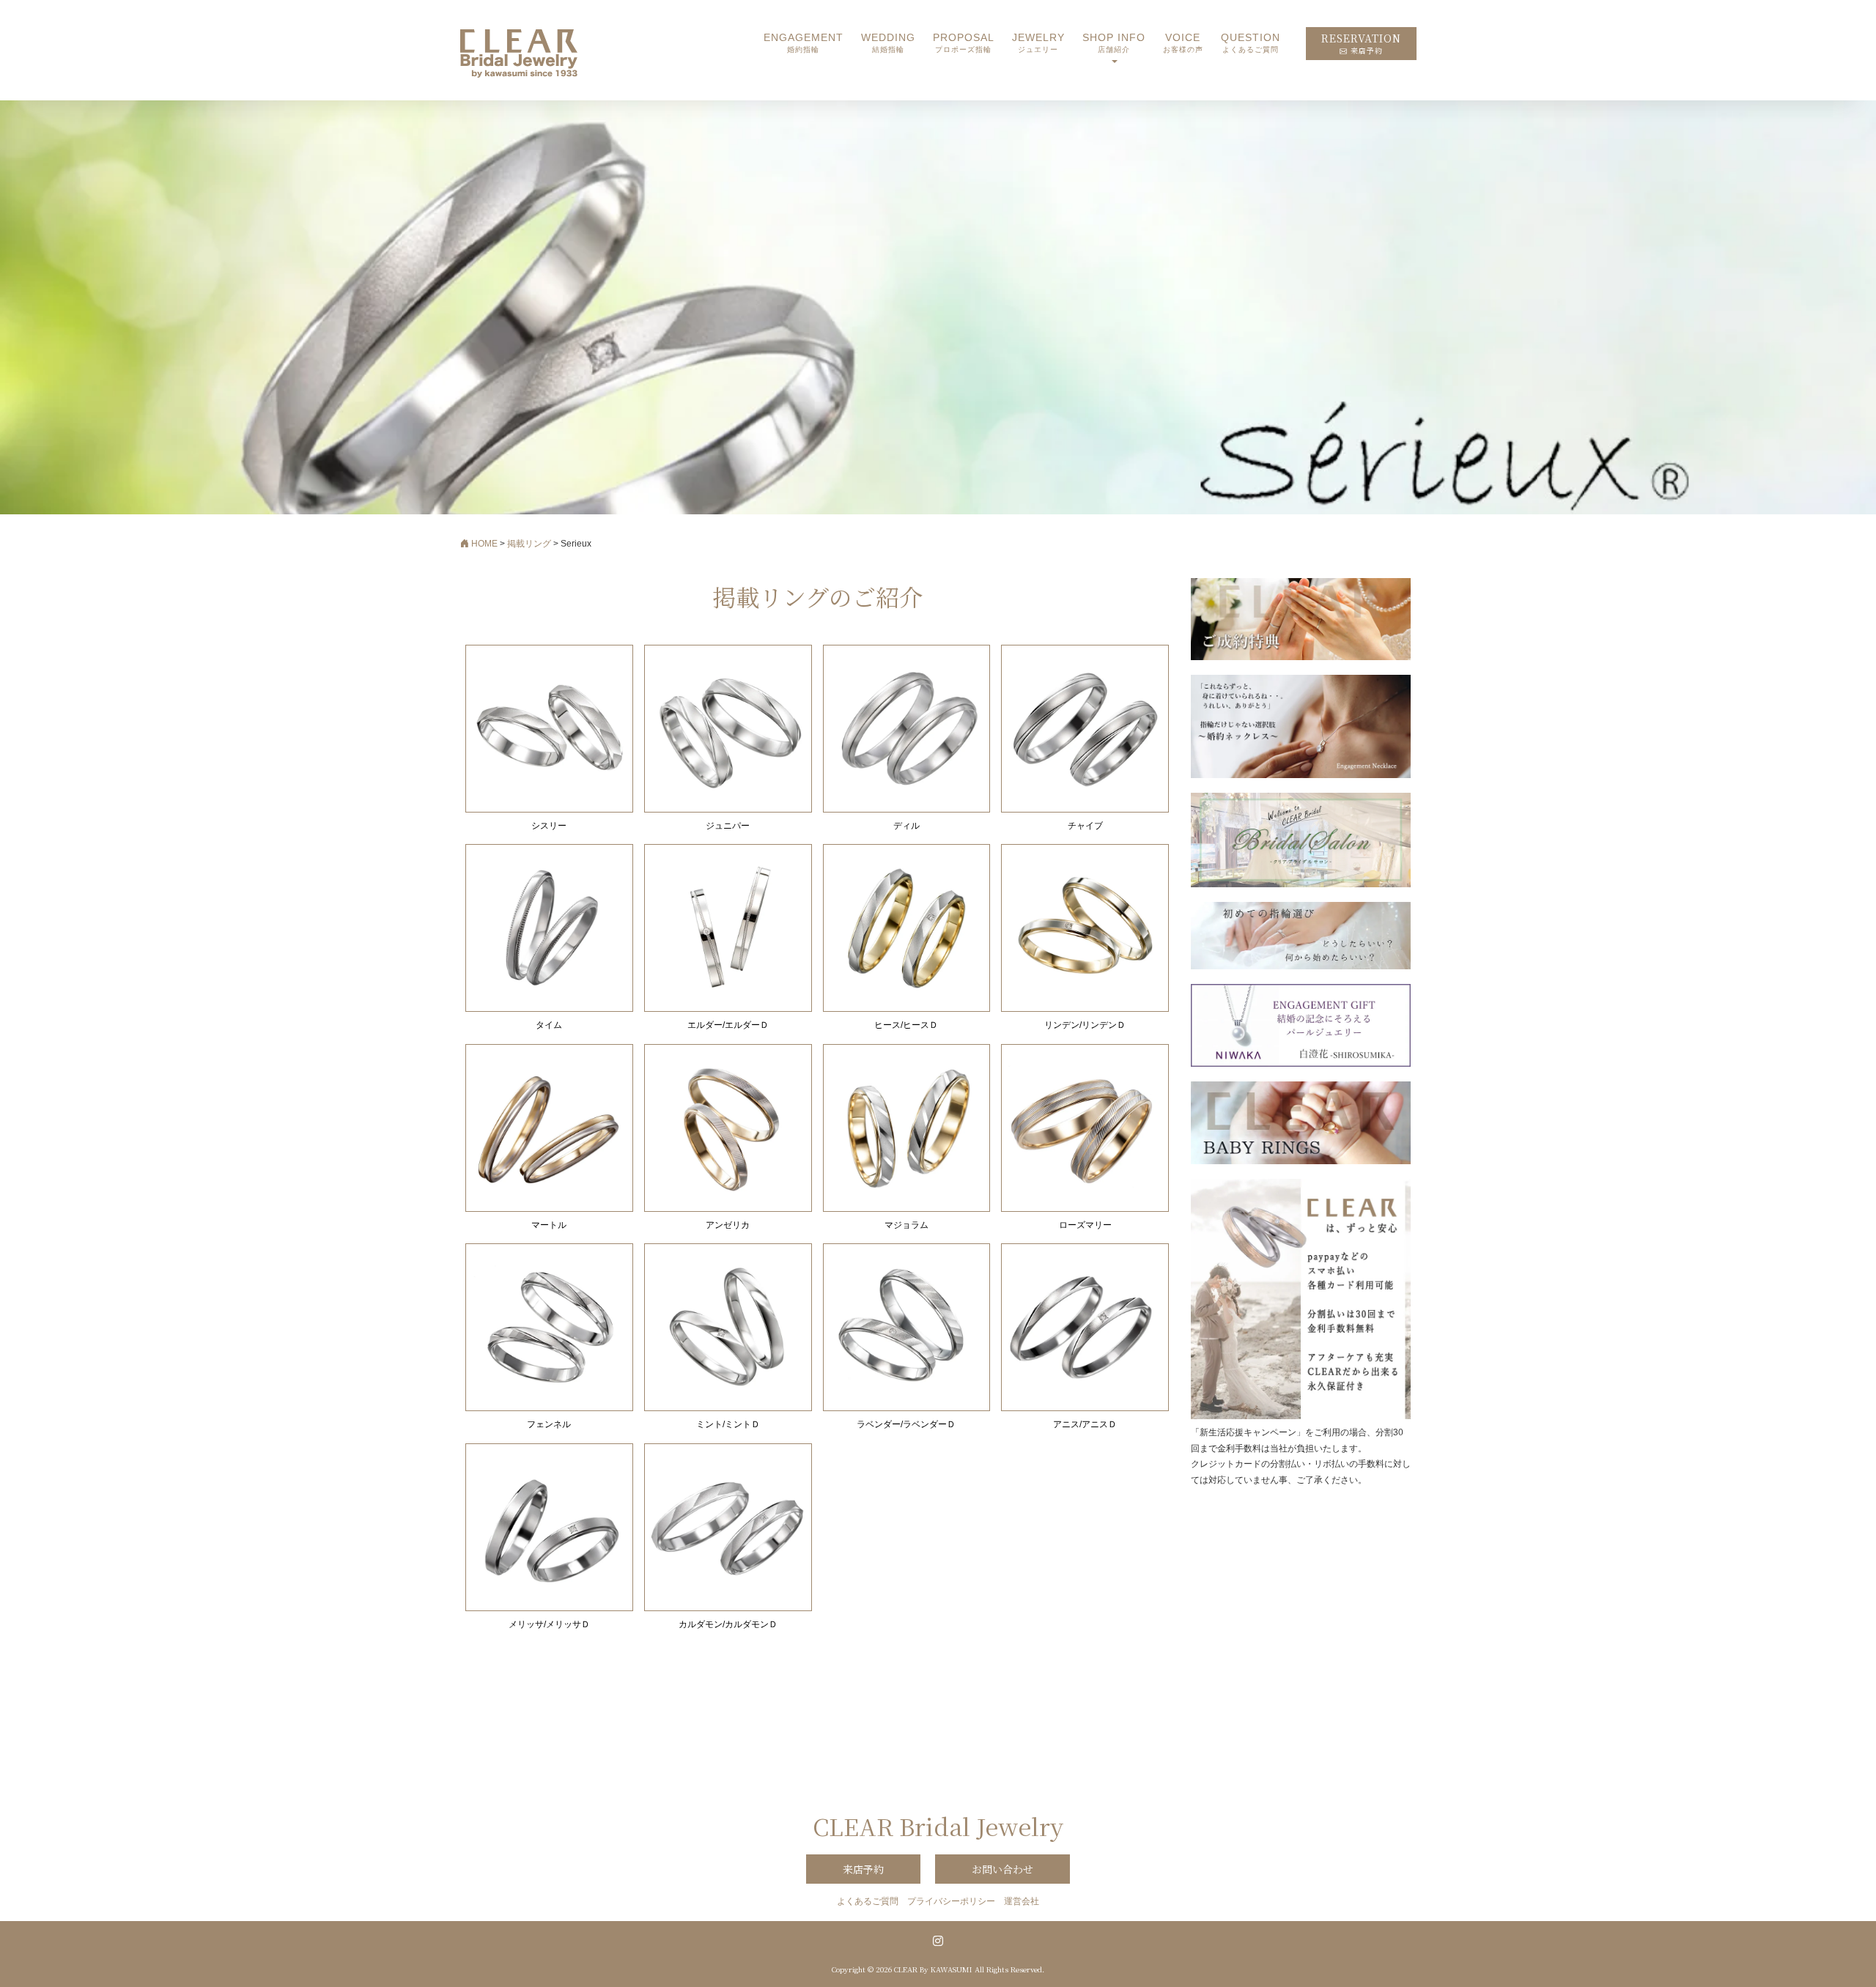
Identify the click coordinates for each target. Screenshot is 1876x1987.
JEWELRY (1038, 43)
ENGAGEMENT (804, 43)
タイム (549, 1025)
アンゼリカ (728, 1225)
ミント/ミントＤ (728, 1424)
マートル (549, 1225)
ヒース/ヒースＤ (906, 1025)
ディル (906, 826)
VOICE (1183, 43)
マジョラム (906, 1225)
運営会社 (1022, 1901)
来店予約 (863, 1869)
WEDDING (888, 43)
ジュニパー (728, 826)
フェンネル (549, 1424)
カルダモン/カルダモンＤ (728, 1624)
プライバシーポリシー (951, 1901)
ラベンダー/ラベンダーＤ (906, 1424)
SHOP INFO (1114, 43)
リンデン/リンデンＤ (1085, 1025)
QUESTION (1251, 43)
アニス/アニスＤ (1085, 1424)
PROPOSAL (964, 43)
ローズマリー (1085, 1225)
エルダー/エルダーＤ (728, 1025)
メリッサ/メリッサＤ (549, 1624)
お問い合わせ (1002, 1869)
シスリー (549, 826)
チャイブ (1085, 826)
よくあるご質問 (868, 1901)
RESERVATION (1361, 44)
